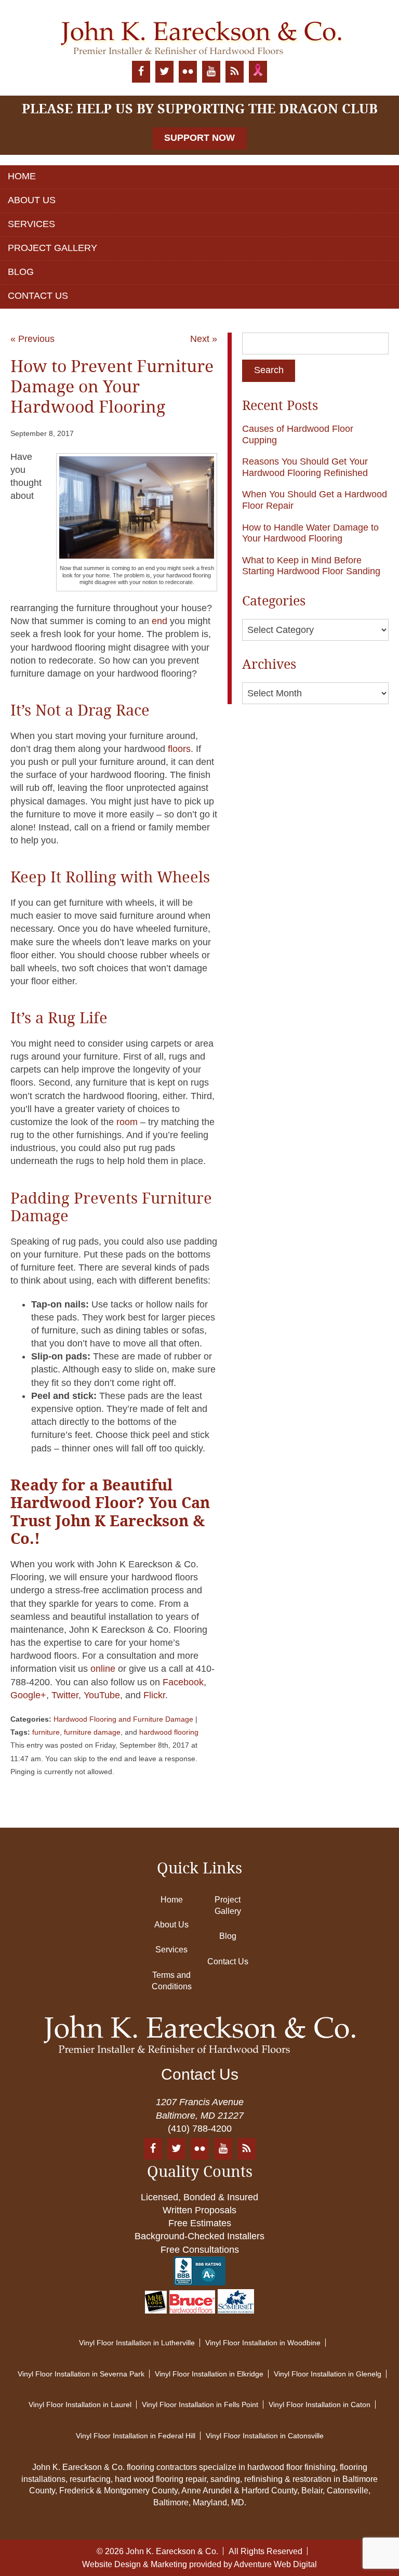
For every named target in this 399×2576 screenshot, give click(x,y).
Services (31, 224)
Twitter (64, 1695)
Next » (204, 339)
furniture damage (92, 1732)
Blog (21, 272)
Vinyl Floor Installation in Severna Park (81, 2374)
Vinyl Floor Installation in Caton (320, 2405)
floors (179, 749)
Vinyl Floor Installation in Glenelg (328, 2374)
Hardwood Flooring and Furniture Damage (123, 1719)
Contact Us (38, 296)
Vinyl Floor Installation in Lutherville (137, 2343)
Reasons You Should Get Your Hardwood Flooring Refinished (305, 467)
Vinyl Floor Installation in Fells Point (200, 2405)
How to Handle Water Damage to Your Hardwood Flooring (310, 533)
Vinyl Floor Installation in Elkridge (209, 2374)
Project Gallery (52, 248)
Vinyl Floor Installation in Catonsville (265, 2436)
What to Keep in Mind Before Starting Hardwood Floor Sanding (311, 566)
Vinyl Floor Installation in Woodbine (263, 2343)
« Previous (32, 339)
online (102, 1669)
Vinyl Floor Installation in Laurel (80, 2405)
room (127, 1122)
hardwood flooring (169, 1732)
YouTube (102, 1695)
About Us (32, 200)
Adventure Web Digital (275, 2564)
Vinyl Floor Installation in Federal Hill (136, 2436)
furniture (46, 1732)
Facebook (182, 1682)
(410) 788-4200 (200, 2129)
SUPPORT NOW (199, 138)
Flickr (153, 1695)
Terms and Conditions (172, 1981)
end (159, 621)
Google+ (28, 1695)
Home (22, 176)
